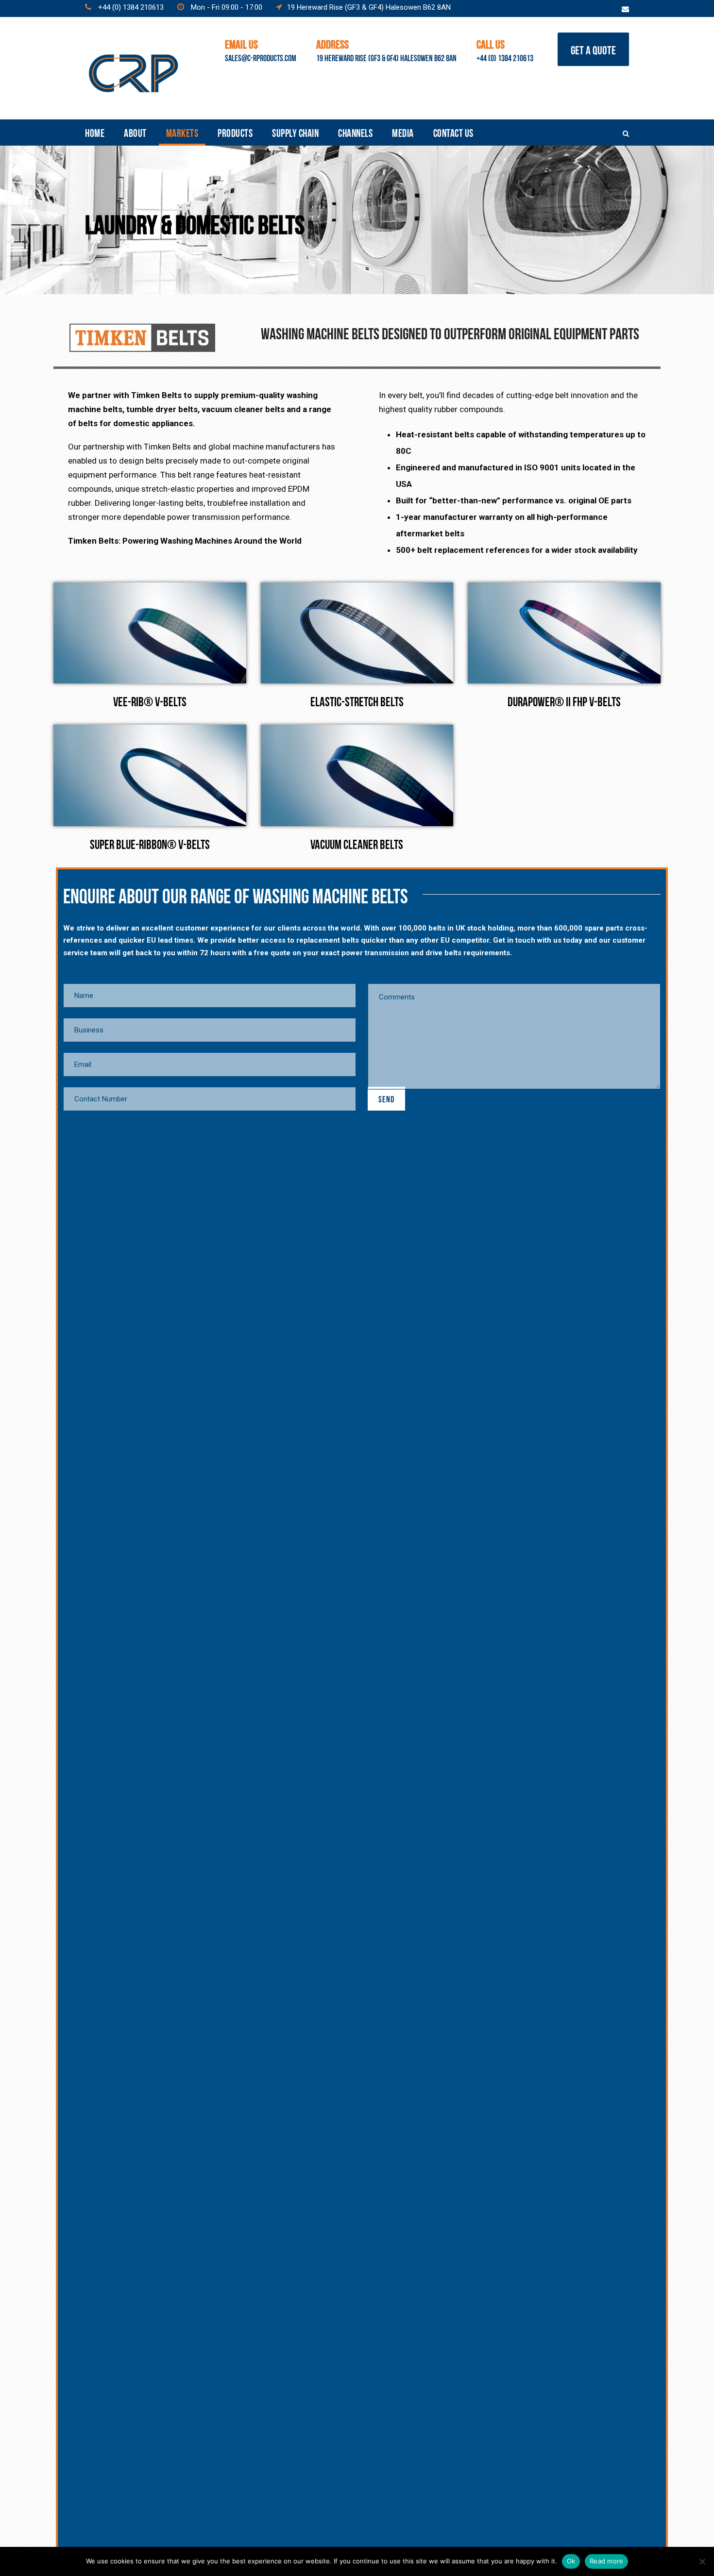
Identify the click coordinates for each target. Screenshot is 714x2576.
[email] (625, 9)
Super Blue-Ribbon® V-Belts (150, 843)
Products (235, 132)
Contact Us (453, 132)
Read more (606, 2561)
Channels (355, 132)
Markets (182, 132)
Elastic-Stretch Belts (357, 700)
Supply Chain (295, 132)
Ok (571, 2561)
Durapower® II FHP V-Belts (564, 700)
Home (95, 132)
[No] (702, 2561)
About (135, 132)
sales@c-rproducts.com (261, 57)
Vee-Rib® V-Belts (150, 700)
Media (403, 132)
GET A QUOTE (593, 49)
